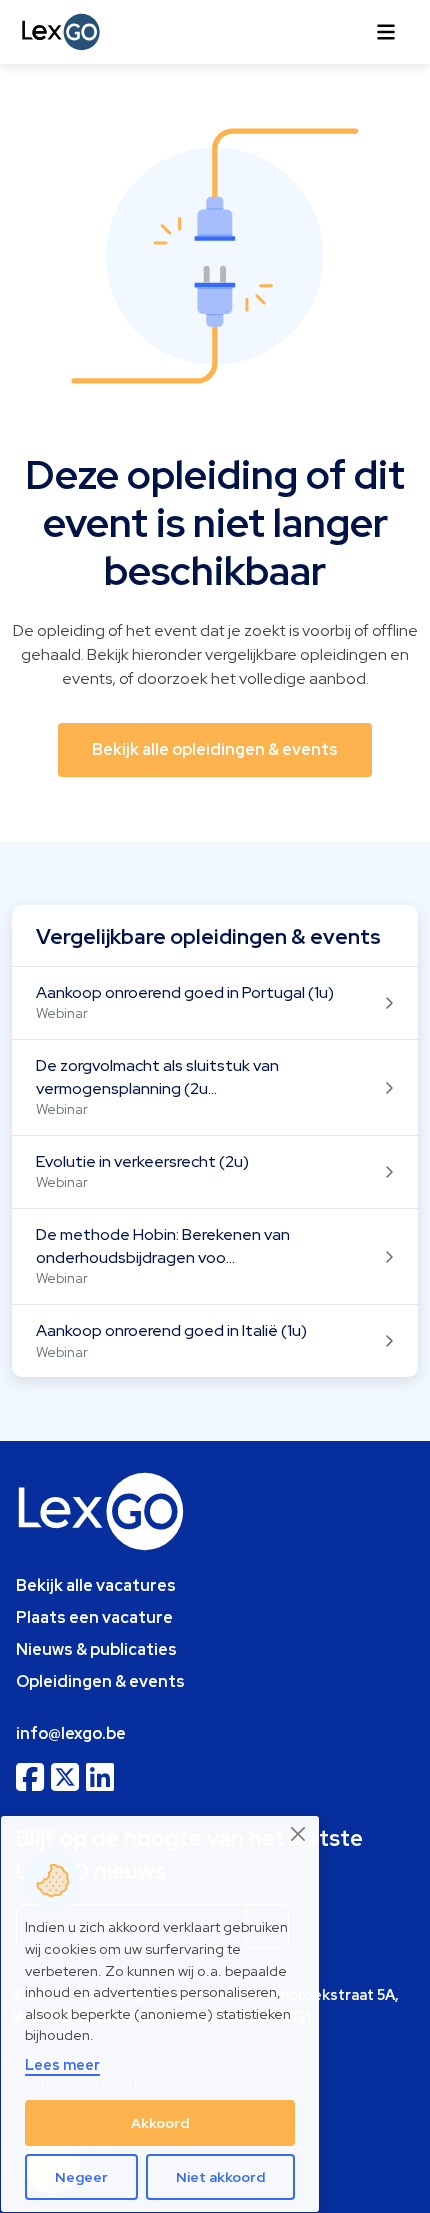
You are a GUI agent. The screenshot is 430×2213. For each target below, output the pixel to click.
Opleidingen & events (100, 1681)
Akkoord (160, 2123)
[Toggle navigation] (386, 32)
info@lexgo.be (71, 1733)
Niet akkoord (220, 2177)
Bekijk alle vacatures (96, 1585)
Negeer (81, 2177)
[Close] (299, 1834)
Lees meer (62, 2064)
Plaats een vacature (94, 1617)
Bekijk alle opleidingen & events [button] (215, 749)
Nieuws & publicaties (96, 1649)
